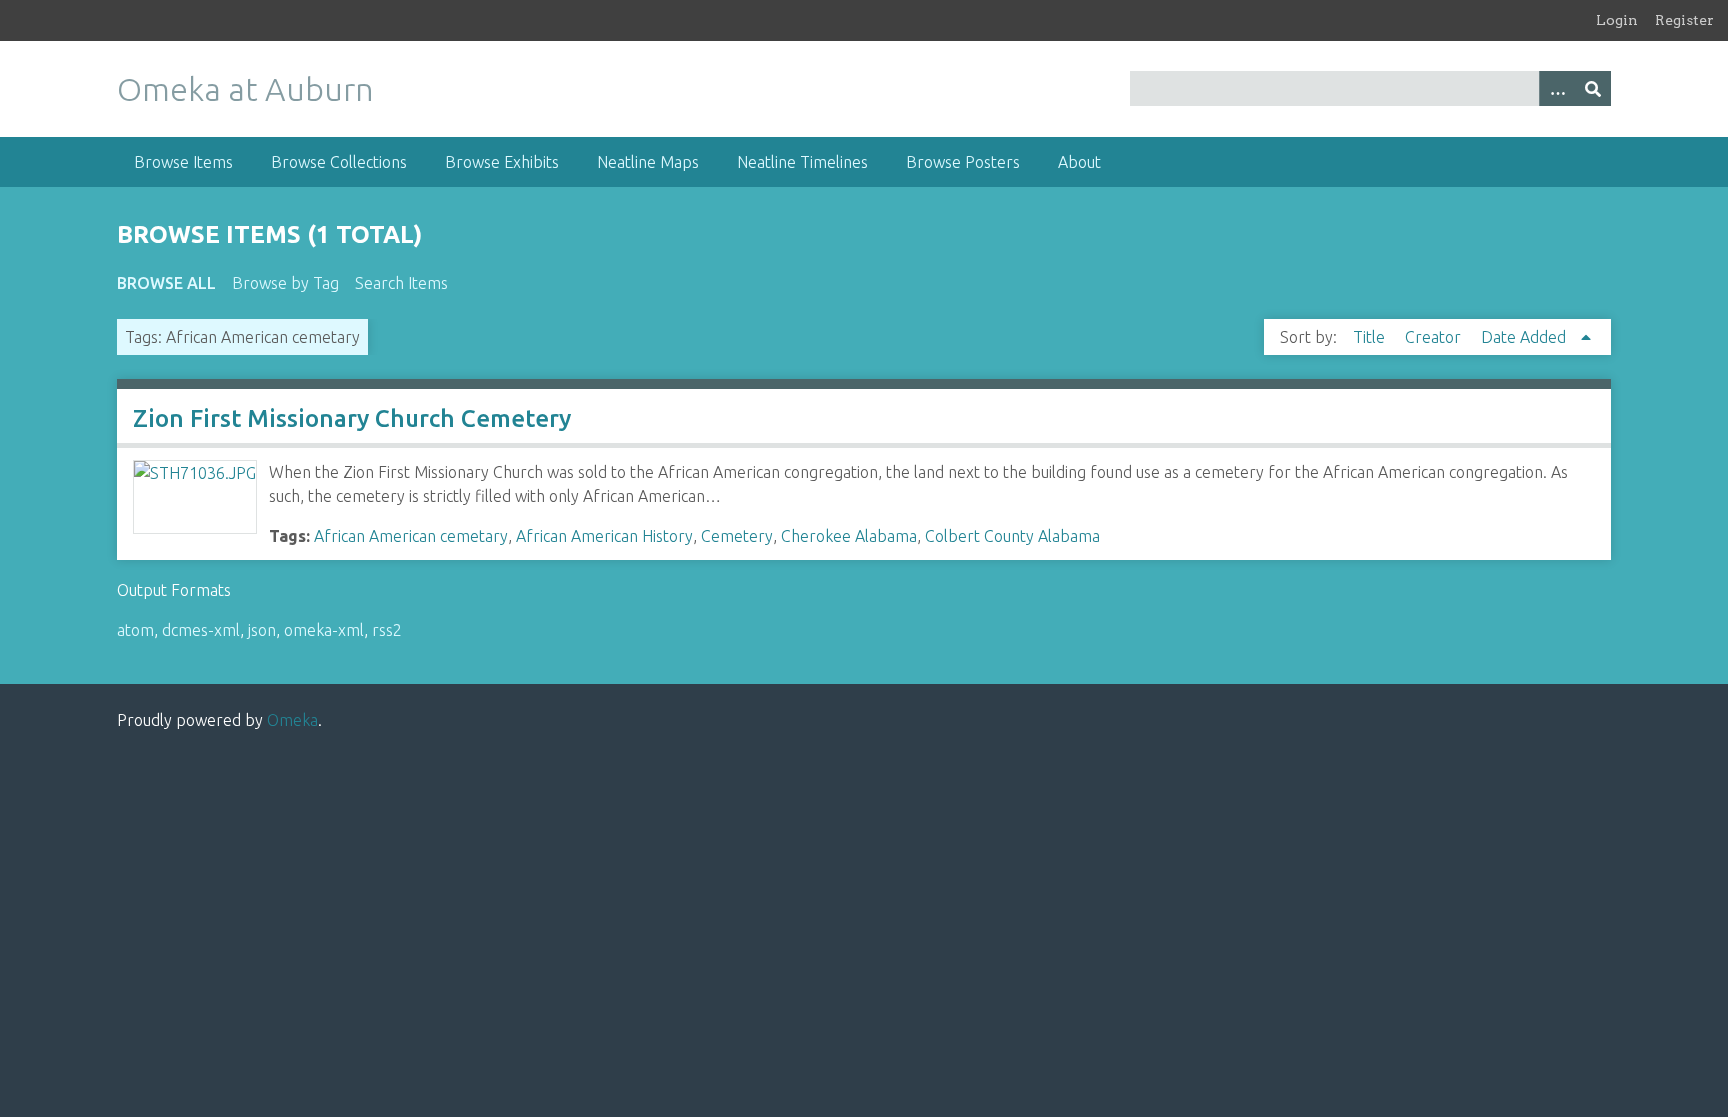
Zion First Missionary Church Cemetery (352, 418)
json (262, 630)
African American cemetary (411, 536)
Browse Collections (339, 162)
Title (1371, 337)
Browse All (166, 283)
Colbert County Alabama (1012, 536)
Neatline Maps (648, 162)
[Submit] (1593, 88)
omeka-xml (324, 630)
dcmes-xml (201, 630)
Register (1684, 20)
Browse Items (183, 162)
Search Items (401, 283)
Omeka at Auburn (245, 89)
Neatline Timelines (802, 162)
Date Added (1525, 337)
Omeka (292, 720)
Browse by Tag (285, 283)
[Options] (1557, 88)
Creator (1435, 337)
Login (1617, 20)
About (1079, 162)
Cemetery (737, 536)
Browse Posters (963, 162)
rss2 (387, 630)
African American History (604, 536)
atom (135, 630)
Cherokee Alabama (849, 536)
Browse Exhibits (502, 162)
